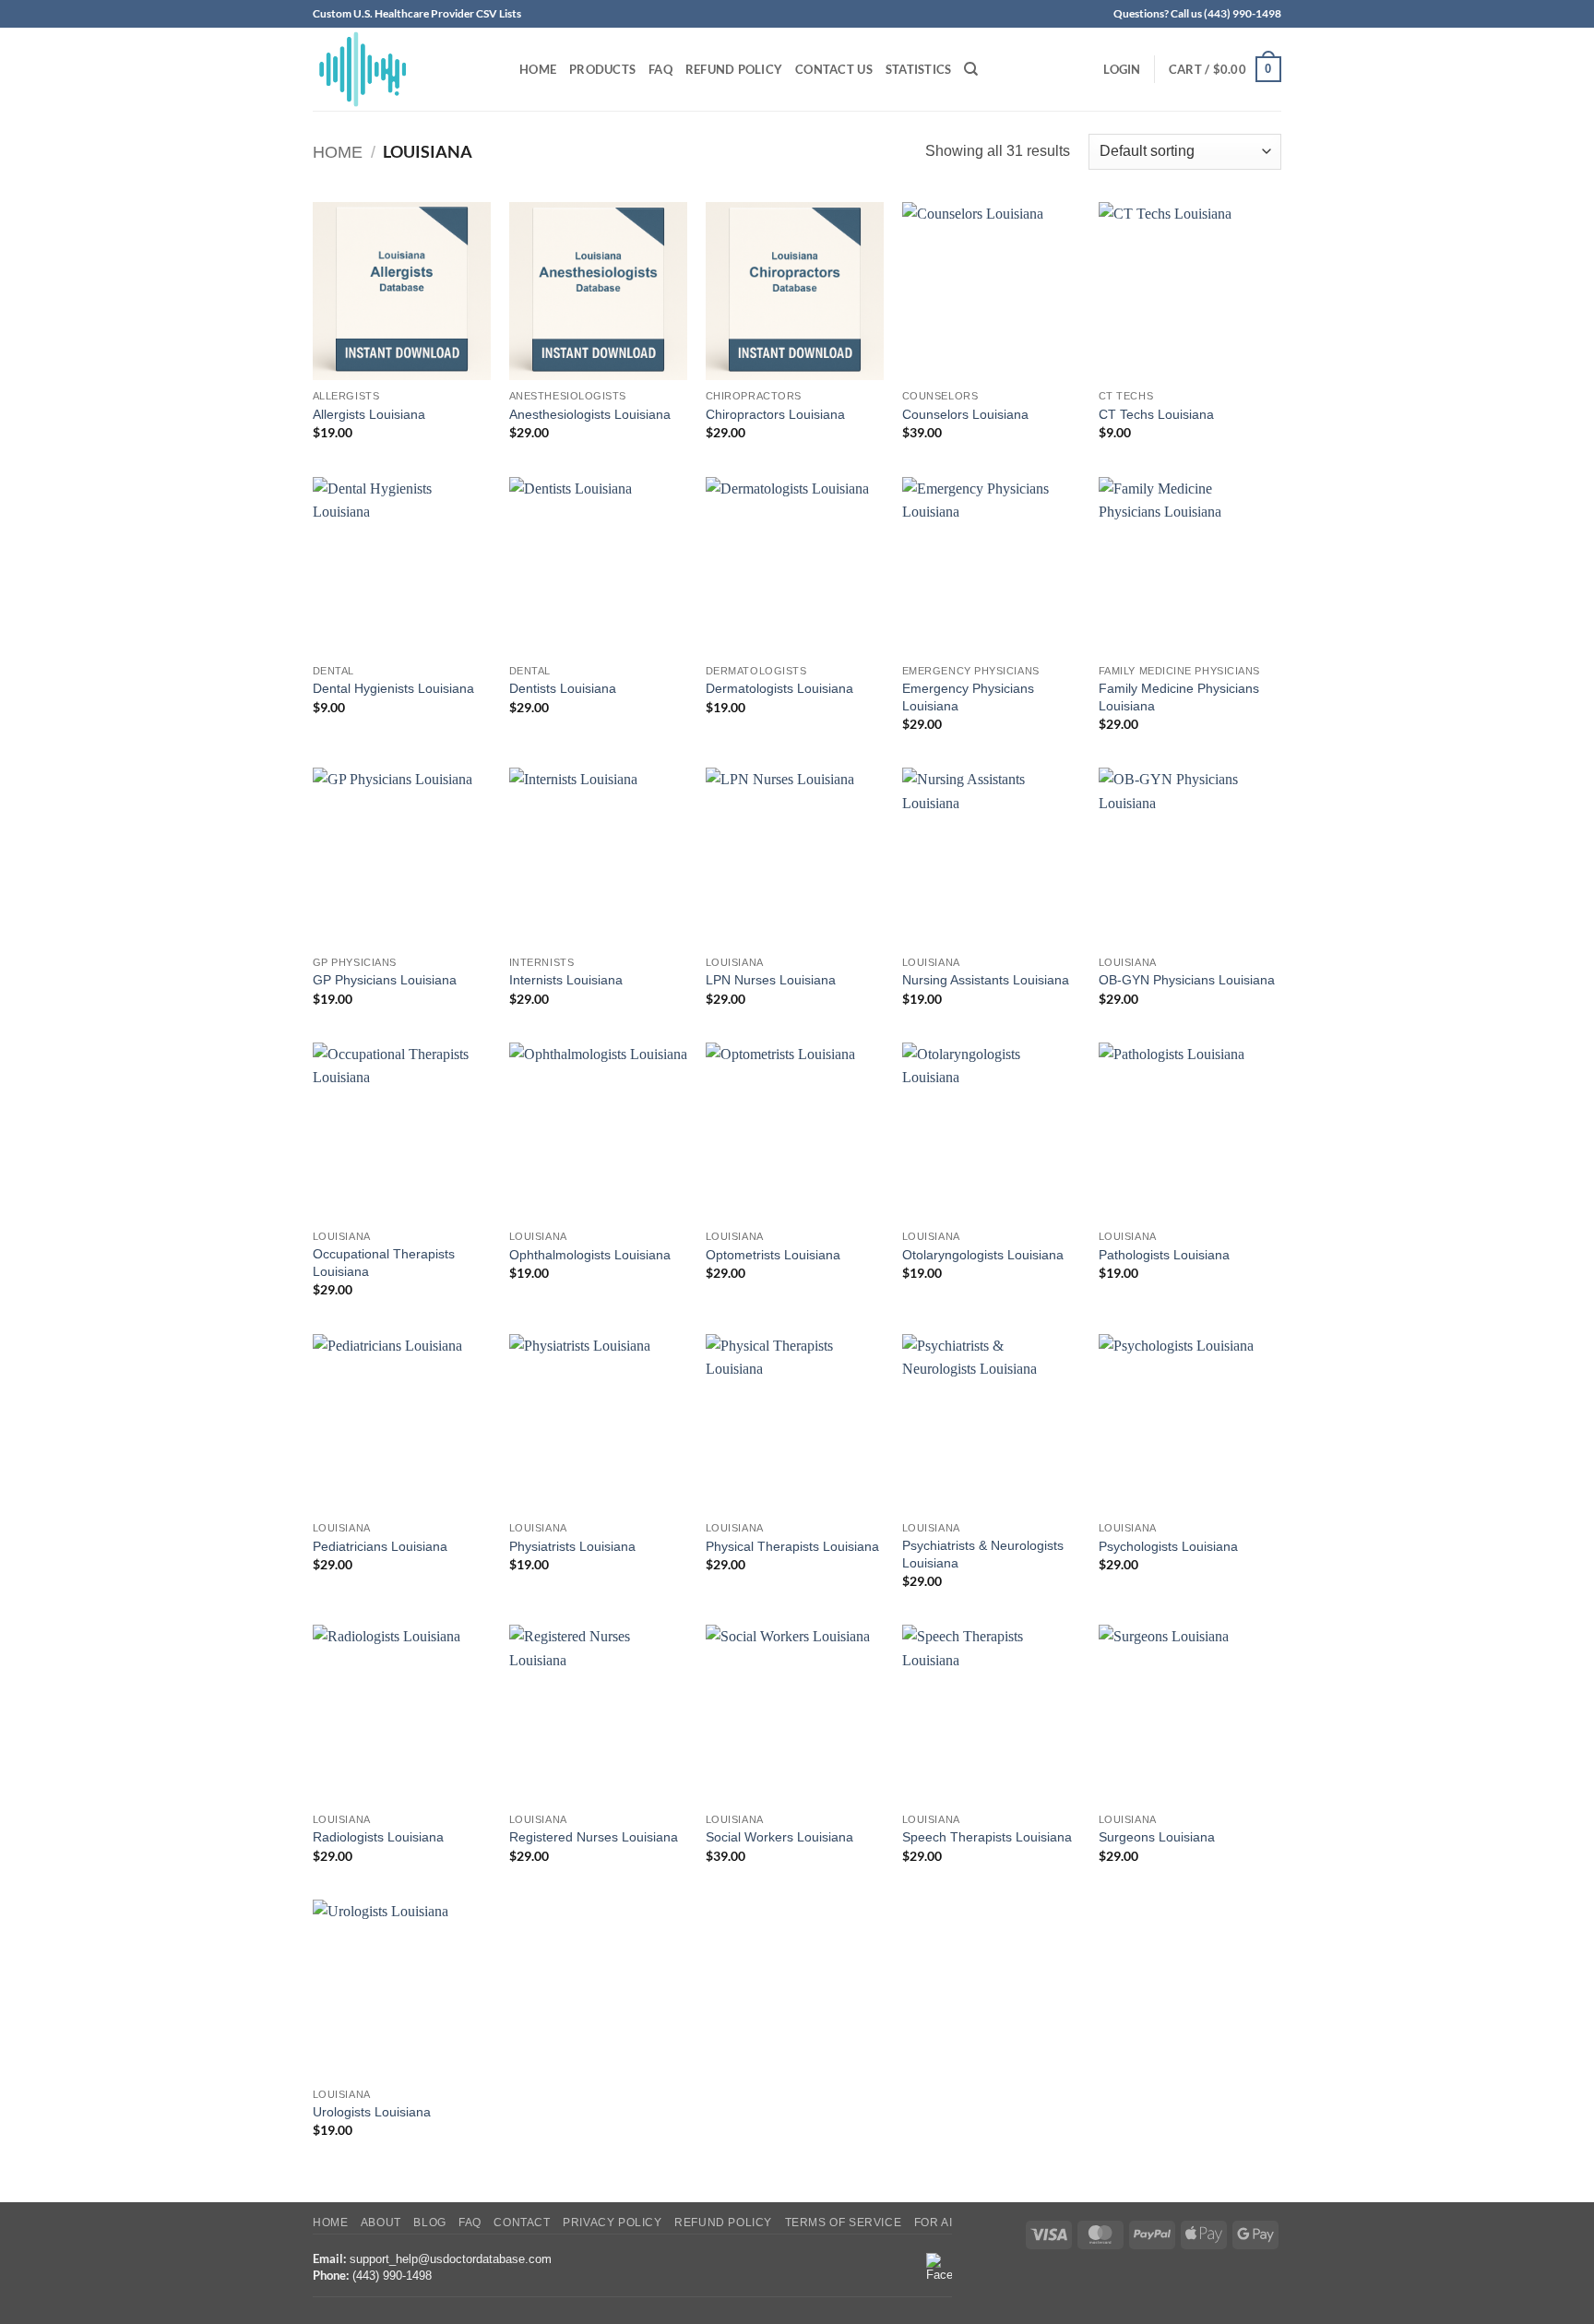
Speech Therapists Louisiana (987, 1837)
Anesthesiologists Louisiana (590, 414)
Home (538, 69)
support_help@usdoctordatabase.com (451, 2259)
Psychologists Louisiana (1168, 1546)
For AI (934, 2223)
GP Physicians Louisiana (385, 980)
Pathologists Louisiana (1164, 1255)
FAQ (660, 69)
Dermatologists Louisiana (779, 688)
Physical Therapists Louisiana (792, 1546)
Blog (429, 2223)
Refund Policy (734, 69)
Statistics (919, 69)
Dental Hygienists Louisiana (393, 688)
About (381, 2223)
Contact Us (834, 69)
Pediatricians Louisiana (380, 1546)
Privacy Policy (613, 2223)
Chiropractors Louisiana (775, 414)
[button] (1122, 69)
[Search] (971, 69)
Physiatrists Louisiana (572, 1546)
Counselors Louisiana (965, 414)
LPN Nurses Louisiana (771, 980)
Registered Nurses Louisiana (594, 1837)
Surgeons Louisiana (1157, 1837)
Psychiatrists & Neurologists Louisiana (983, 1554)
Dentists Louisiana (563, 688)
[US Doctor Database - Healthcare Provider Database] (402, 69)
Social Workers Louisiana (779, 1837)
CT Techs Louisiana (1156, 414)
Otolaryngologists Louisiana (983, 1255)
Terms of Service (844, 2223)
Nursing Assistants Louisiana (986, 980)
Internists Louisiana (566, 980)
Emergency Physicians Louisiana (968, 697)
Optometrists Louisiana (773, 1255)
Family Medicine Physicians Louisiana (1179, 697)
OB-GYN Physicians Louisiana (1187, 980)
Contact (522, 2223)
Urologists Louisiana (372, 2112)
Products (602, 69)
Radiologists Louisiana (378, 1837)
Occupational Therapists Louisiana (384, 1263)
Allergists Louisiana (369, 414)
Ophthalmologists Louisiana (590, 1255)
